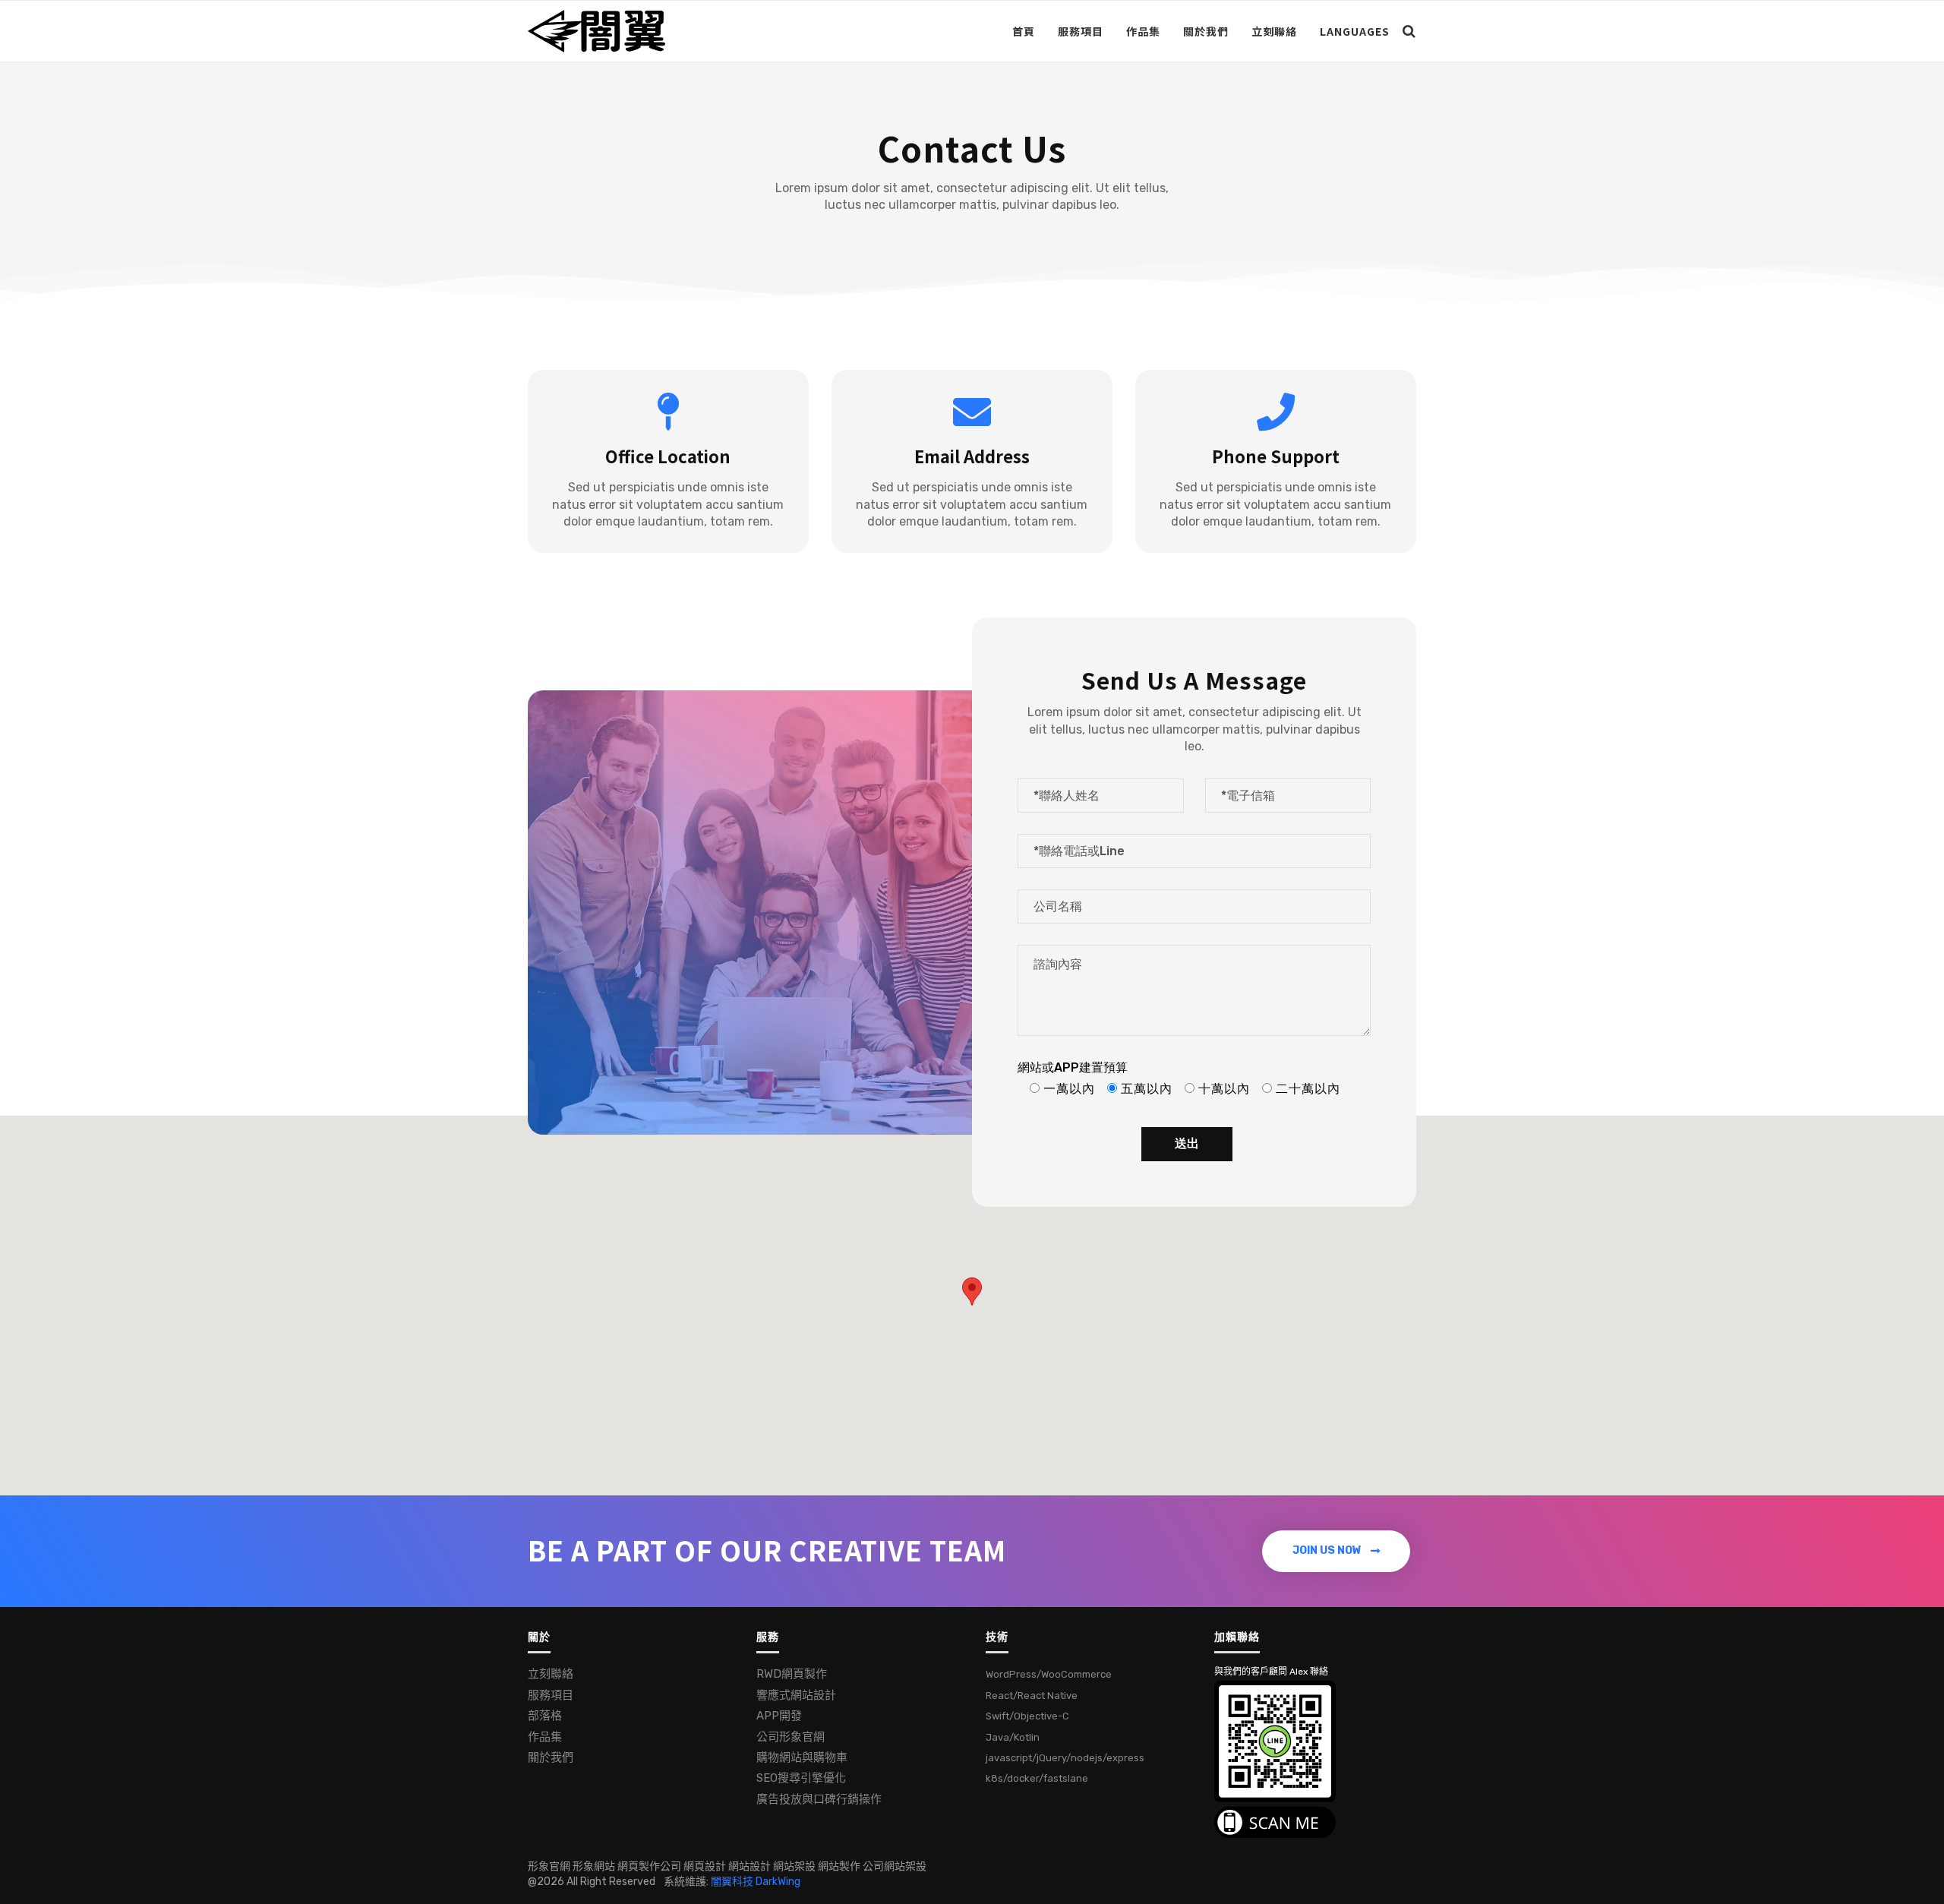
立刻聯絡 (1274, 31)
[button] (1336, 1551)
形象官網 (549, 1866)
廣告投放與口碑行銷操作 (819, 1799)
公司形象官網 (791, 1737)
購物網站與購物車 (802, 1757)
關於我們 (1206, 31)
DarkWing (778, 1882)
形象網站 (594, 1866)
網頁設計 (705, 1866)
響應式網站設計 (796, 1695)
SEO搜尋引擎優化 (801, 1778)
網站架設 (794, 1866)
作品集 (1143, 31)
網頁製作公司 (649, 1866)
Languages (1355, 31)
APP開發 (779, 1716)
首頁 (1024, 31)
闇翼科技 (732, 1882)
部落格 (545, 1716)
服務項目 (1081, 31)
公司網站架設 (895, 1866)
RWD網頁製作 (792, 1674)
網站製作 (839, 1866)
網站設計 (750, 1866)
